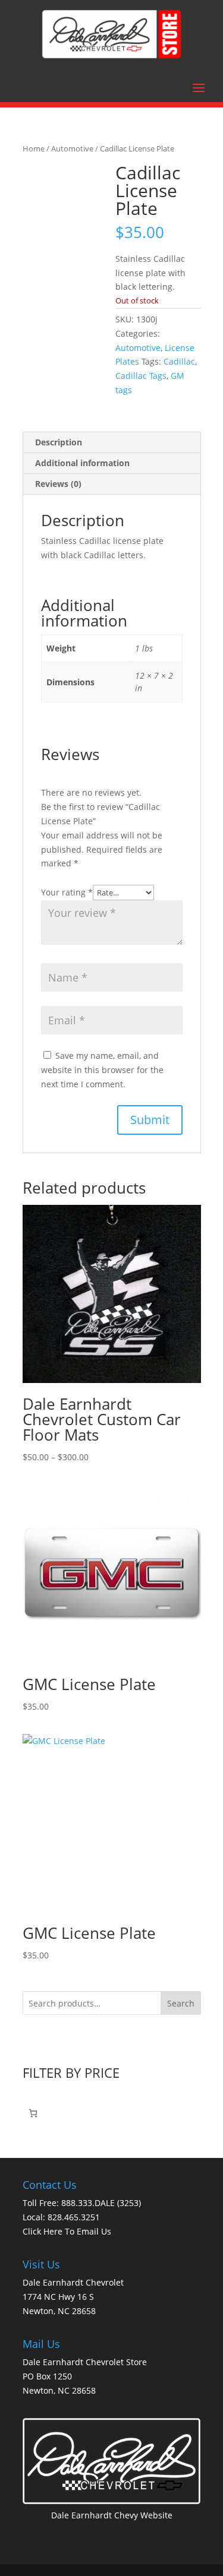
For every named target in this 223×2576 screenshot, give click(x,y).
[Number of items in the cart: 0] (33, 2113)
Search (181, 2003)
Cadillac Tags (141, 376)
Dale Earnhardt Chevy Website (112, 2515)
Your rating (67, 892)
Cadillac (179, 361)
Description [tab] (59, 442)
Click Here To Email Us (67, 2231)
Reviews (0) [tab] (58, 484)
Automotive (72, 148)
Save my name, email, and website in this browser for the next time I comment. (102, 1070)
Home (34, 148)
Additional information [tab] (82, 463)
